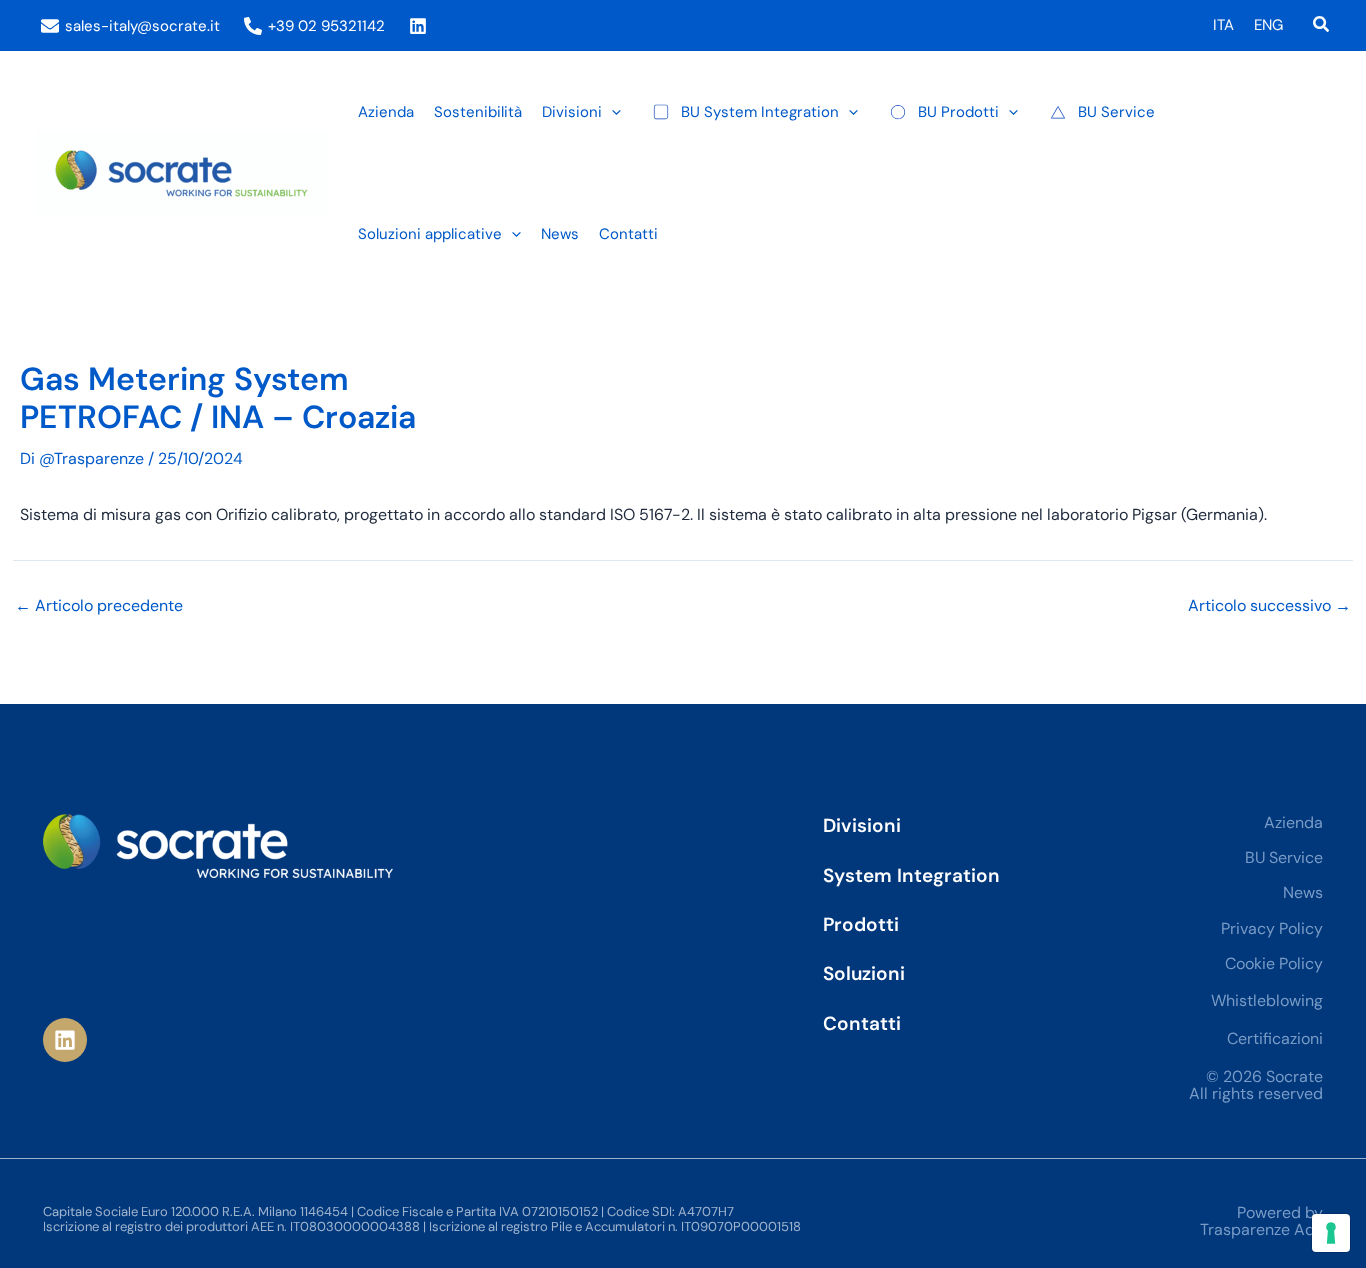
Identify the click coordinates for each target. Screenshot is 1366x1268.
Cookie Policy (1274, 963)
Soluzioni (864, 973)
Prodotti (861, 924)
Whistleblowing (1267, 1000)
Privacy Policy (1272, 928)
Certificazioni (1275, 1038)
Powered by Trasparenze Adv (1261, 1221)
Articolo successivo (1269, 606)
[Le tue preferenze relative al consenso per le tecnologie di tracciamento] (1331, 1233)
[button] (1322, 25)
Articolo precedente (99, 606)
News (1303, 892)
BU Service (1284, 857)
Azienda (1293, 822)
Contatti (862, 1023)
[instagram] (421, 26)
